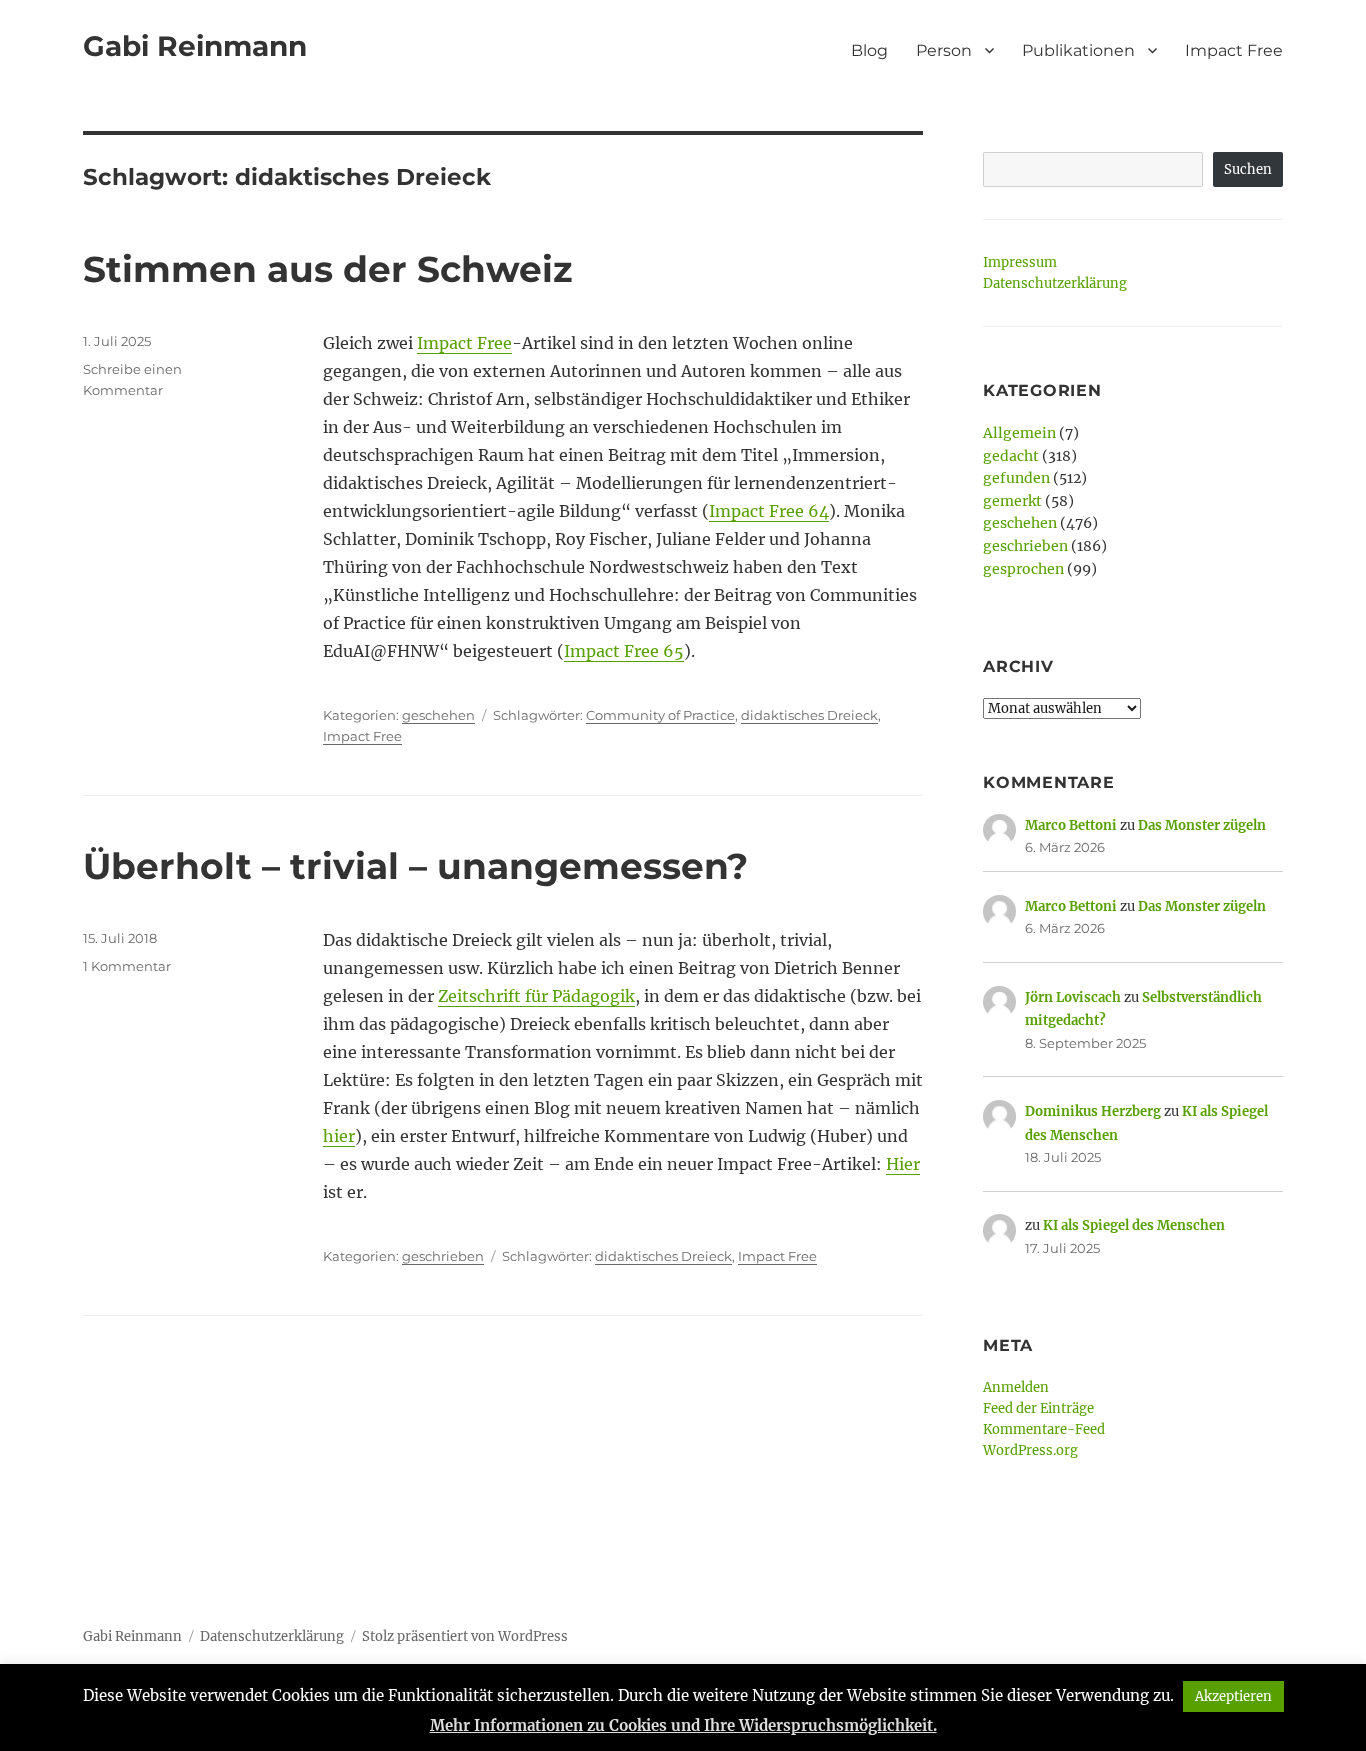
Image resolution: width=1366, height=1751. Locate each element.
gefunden (1016, 478)
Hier (903, 1164)
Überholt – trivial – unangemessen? (415, 866)
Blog (869, 50)
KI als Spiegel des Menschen (1134, 1225)
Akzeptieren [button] (1233, 1696)
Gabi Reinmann (195, 46)
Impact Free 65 (624, 651)
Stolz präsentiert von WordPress (465, 1636)
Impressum (1020, 262)
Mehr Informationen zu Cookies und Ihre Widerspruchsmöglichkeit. (683, 1725)
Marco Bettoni (1071, 825)
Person (944, 50)
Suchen (1248, 169)
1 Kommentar (127, 966)
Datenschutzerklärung (1055, 283)
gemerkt (1012, 501)
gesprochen (1023, 569)
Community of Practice (660, 715)
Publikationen (1078, 50)
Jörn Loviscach (1073, 997)
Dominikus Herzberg (1093, 1111)
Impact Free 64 (769, 511)
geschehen (438, 715)
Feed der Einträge (1038, 1408)
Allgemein (1019, 433)
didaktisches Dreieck (809, 715)
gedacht (1011, 456)
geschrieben (443, 1256)
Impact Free (1234, 50)
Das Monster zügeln (1202, 825)
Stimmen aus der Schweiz (328, 269)
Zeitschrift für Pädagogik (536, 996)
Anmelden (1016, 1387)
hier (339, 1136)
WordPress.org (1030, 1450)
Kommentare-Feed (1044, 1429)
